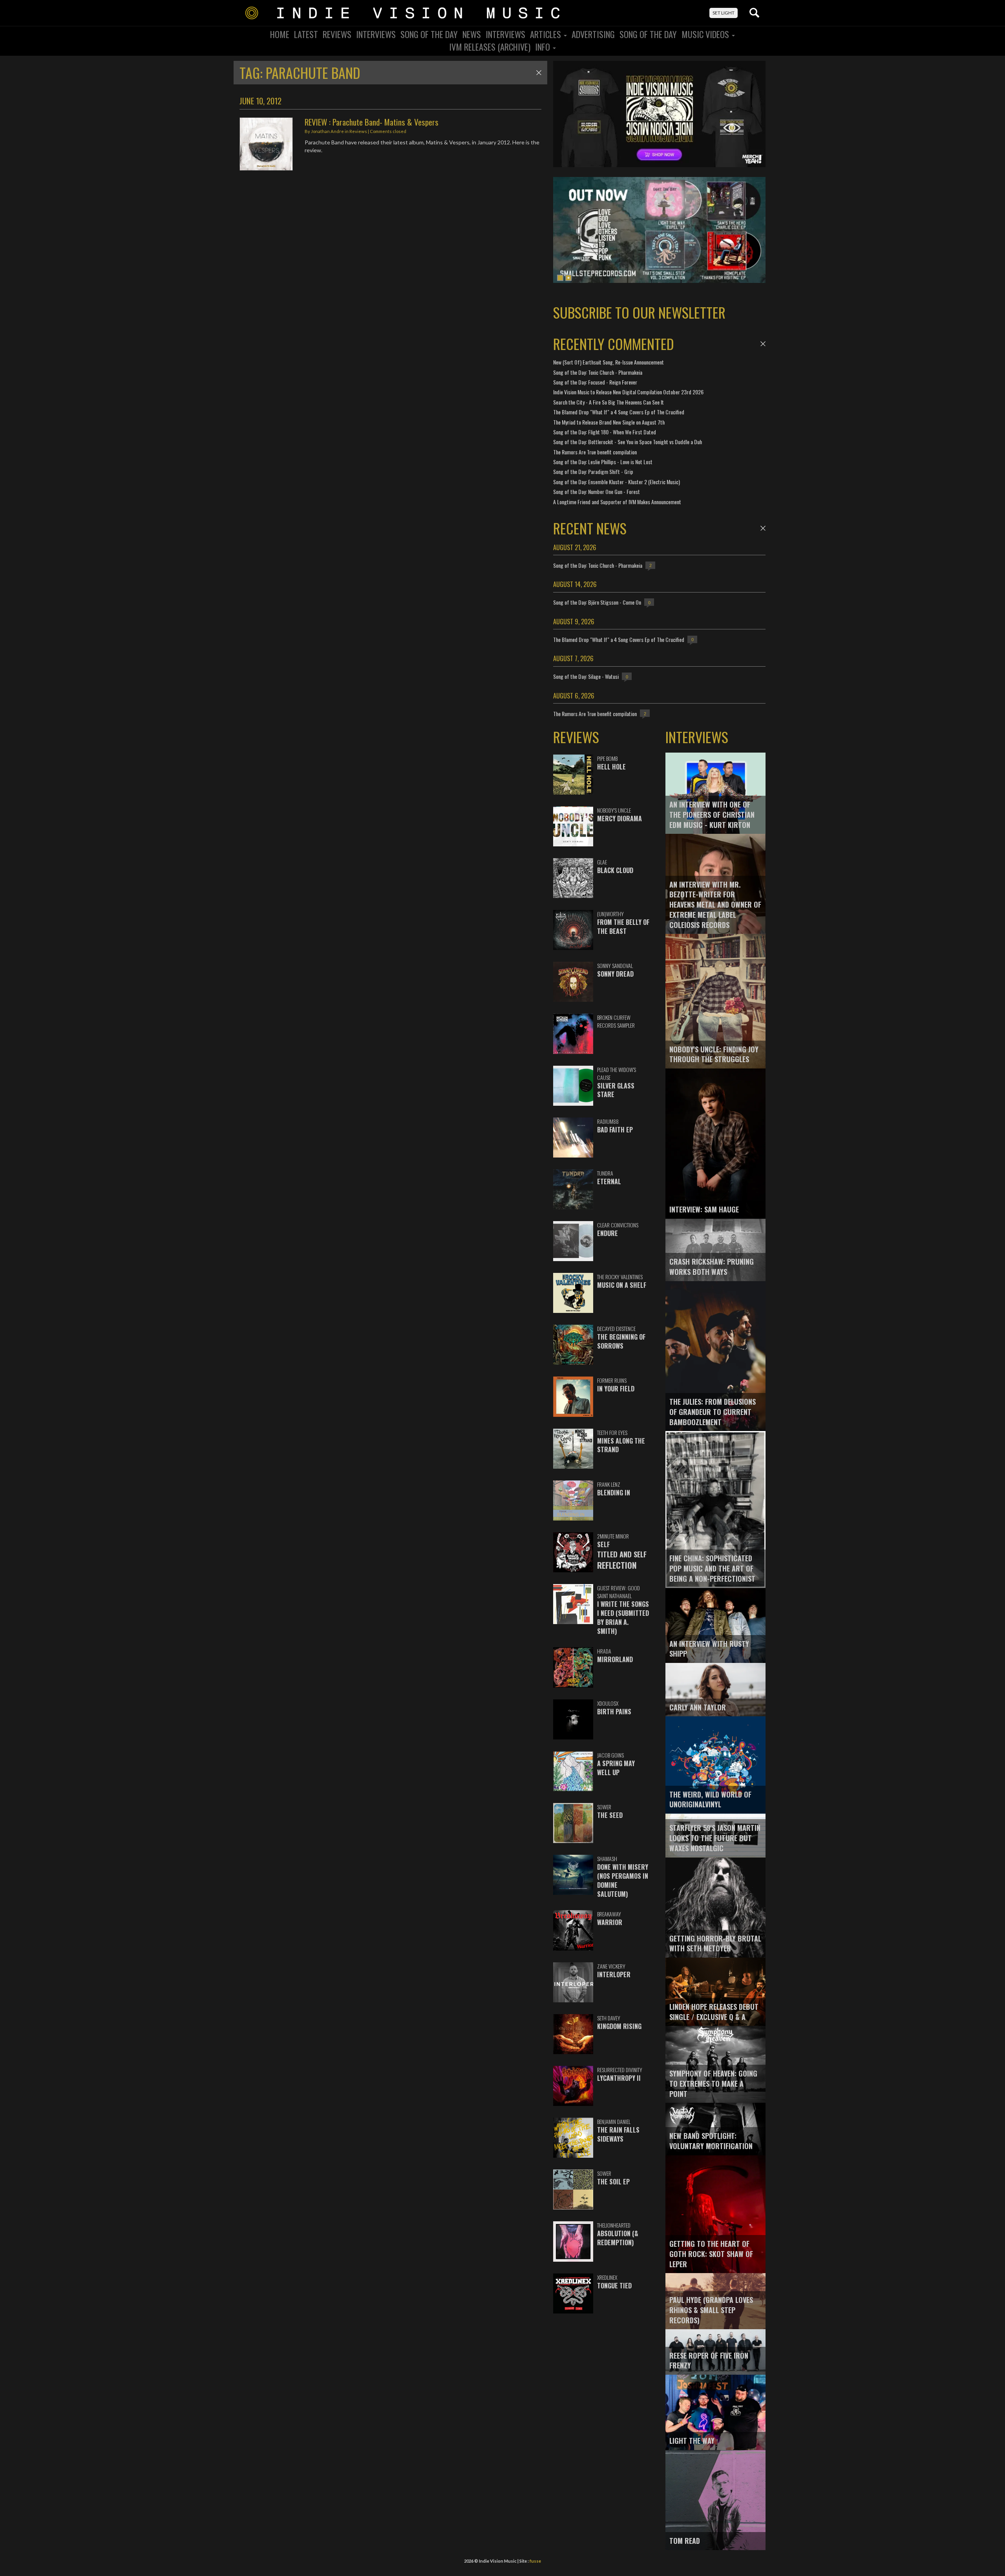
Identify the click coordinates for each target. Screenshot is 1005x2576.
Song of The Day (648, 34)
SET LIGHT (724, 13)
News (472, 34)
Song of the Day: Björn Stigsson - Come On (597, 602)
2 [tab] (568, 278)
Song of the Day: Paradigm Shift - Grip (593, 471)
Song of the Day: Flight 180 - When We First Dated (605, 432)
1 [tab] (560, 278)
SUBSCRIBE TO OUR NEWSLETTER (639, 312)
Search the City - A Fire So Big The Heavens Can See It (608, 402)
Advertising (593, 34)
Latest (306, 34)
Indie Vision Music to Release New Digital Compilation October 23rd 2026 (628, 392)
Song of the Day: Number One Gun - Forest (597, 491)
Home (280, 34)
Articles (546, 34)
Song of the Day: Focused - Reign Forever (595, 382)
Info (544, 47)
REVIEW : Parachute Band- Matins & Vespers (372, 122)
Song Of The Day (429, 34)
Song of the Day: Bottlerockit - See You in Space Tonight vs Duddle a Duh (628, 442)
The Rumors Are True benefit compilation (595, 452)
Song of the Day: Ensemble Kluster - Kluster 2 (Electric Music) (617, 482)
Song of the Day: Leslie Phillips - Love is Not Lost (603, 462)
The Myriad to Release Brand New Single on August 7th (609, 422)
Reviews (337, 34)
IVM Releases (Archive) (490, 47)
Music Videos (706, 34)
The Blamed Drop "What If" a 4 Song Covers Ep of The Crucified (619, 412)
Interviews (376, 34)
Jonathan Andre (327, 131)
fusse (535, 2561)
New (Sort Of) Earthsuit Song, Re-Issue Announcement (608, 362)
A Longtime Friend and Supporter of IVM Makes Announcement (617, 502)
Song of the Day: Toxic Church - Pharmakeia (598, 372)
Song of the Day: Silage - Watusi (586, 676)
